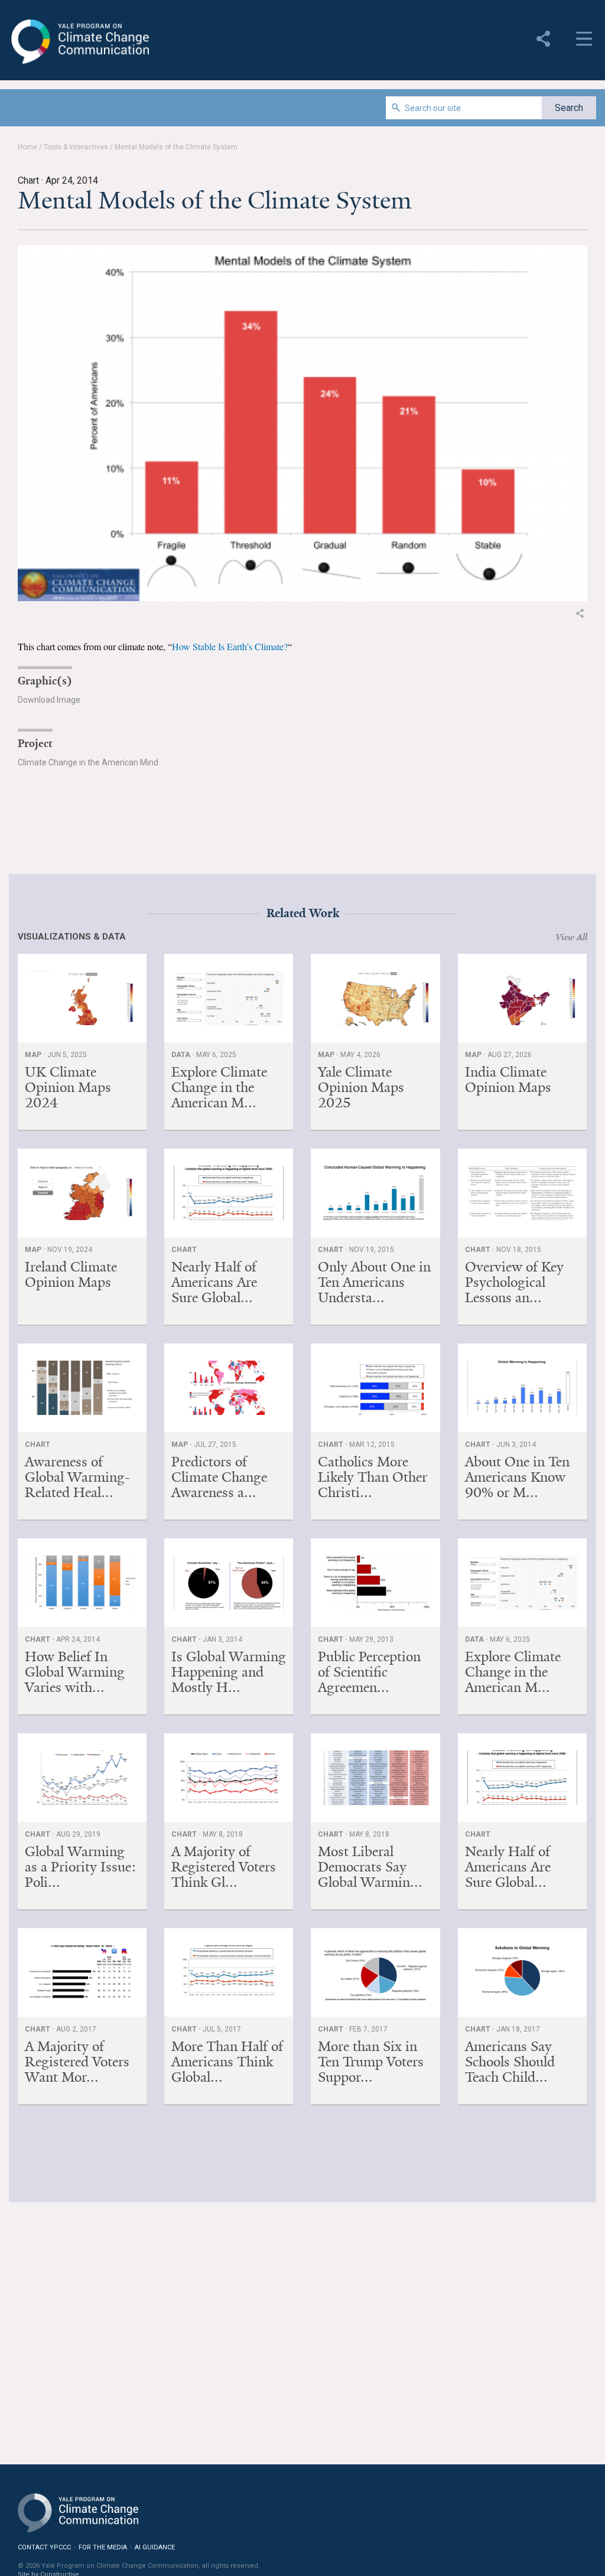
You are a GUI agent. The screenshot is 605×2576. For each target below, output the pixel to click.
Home (27, 147)
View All (571, 937)
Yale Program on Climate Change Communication (79, 42)
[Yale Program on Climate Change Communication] (78, 2505)
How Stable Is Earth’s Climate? (230, 646)
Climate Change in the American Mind (88, 762)
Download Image (49, 700)
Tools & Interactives (76, 147)
